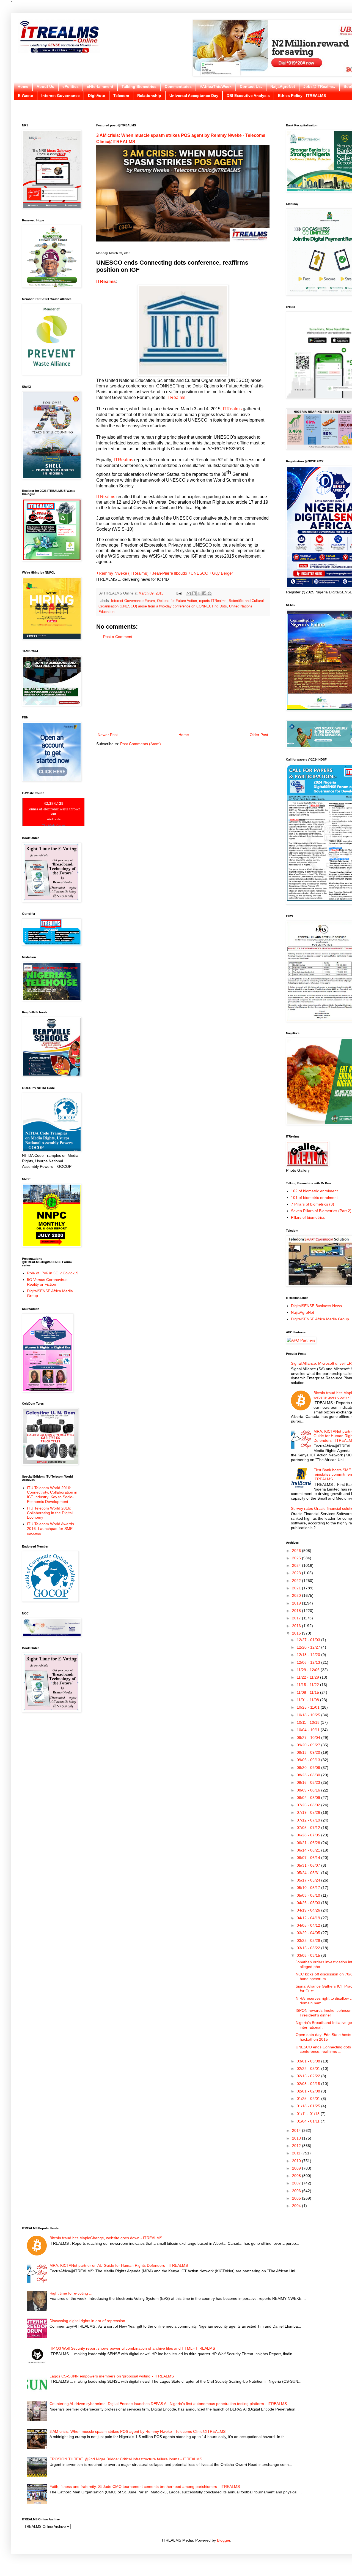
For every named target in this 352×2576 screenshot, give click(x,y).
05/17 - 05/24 (309, 1880)
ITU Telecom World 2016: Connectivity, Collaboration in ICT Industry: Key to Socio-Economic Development (52, 1495)
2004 (297, 2206)
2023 (297, 1573)
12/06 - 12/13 (309, 1662)
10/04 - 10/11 (309, 1730)
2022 (297, 1581)
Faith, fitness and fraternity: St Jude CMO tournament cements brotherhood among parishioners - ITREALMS (145, 2487)
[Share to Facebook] (204, 593)
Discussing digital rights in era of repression (87, 2321)
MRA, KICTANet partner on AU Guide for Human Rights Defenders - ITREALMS (119, 2265)
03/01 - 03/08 (309, 2061)
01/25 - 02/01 (309, 2099)
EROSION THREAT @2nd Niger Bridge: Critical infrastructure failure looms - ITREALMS (126, 2459)
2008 (297, 2176)
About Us (45, 86)
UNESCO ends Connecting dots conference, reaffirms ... (323, 2049)
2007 (297, 2183)
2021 (297, 1588)
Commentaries (178, 86)
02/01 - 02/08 (309, 2091)
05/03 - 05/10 (309, 1895)
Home (23, 86)
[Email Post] (179, 593)
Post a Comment (118, 637)
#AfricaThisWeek (216, 86)
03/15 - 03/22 (309, 1948)
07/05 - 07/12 (309, 1828)
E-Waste (25, 96)
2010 (297, 2161)
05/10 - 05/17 (309, 1888)
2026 (297, 1551)
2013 (297, 2138)
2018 (297, 1611)
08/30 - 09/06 (309, 1768)
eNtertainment (100, 86)
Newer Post (108, 735)
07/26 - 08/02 (309, 1805)
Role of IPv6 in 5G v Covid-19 (53, 1273)
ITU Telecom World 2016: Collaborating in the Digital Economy (50, 1513)
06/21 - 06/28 (309, 1843)
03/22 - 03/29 (309, 1940)
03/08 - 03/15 (309, 1955)
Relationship (149, 96)
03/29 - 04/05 (309, 1933)
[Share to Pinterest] (210, 593)
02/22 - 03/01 (309, 2069)
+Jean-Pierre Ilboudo (168, 573)
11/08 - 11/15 (308, 1692)
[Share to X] (199, 593)
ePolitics (71, 86)
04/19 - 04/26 (309, 1910)
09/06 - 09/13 (309, 1760)
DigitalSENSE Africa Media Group (320, 1319)
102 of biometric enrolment (314, 1191)
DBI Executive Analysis (248, 96)
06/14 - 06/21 (309, 1850)
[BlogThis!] (194, 593)
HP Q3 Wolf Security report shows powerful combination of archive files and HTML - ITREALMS (132, 2348)
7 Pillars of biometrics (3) (313, 1204)
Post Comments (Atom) (141, 744)
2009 (297, 2168)
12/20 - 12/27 (309, 1647)
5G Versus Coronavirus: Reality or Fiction (48, 1282)
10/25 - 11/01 (309, 1707)
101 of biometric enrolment (314, 1198)
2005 (297, 2198)
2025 (297, 1558)
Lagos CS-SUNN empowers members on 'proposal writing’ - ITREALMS (112, 2376)
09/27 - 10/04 (309, 1738)
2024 (297, 1565)
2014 (297, 2130)
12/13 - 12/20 (309, 1655)
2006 (297, 2191)
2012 (297, 2146)
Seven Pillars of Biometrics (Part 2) (321, 1211)
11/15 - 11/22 (308, 1685)
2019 (297, 1603)
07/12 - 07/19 (309, 1820)
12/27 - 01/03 (309, 1640)
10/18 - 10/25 (309, 1715)
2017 (297, 1618)
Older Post (259, 735)
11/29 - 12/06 (309, 1670)
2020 (297, 1595)
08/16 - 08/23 (309, 1782)
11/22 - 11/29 (308, 1677)
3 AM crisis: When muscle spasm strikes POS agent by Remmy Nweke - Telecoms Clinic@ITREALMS (137, 2431)
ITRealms (106, 282)
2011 (297, 2153)
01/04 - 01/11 (309, 2121)
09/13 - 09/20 (309, 1752)
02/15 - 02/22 (309, 2076)
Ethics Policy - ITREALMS (302, 96)
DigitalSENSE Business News (316, 1306)
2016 (297, 1626)
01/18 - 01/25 (309, 2106)
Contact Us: (251, 86)
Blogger (224, 2540)
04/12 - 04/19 (309, 1918)
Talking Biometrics (139, 86)
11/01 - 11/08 (308, 1700)
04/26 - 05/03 (309, 1903)
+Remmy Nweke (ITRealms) (122, 573)
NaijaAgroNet (283, 86)
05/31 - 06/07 (309, 1865)
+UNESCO (198, 573)
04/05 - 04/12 (309, 1925)
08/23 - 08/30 (309, 1775)
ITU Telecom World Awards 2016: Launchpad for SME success (50, 1529)
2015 (297, 1633)
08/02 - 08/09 (309, 1798)
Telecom (121, 96)
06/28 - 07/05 (309, 1835)
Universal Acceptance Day (194, 96)
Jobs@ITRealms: (319, 86)
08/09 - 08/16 (309, 1790)
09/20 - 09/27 (309, 1745)
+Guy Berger (221, 573)
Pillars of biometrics (308, 1217)
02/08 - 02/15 (309, 2084)
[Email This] (189, 593)
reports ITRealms (213, 601)
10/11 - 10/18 (309, 1722)
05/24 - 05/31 (309, 1873)
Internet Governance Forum (133, 601)
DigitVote (97, 96)
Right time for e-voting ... (71, 2293)
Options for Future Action (177, 601)
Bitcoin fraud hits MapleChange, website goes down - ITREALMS (106, 2238)
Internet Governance (61, 96)
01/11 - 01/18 (309, 2114)
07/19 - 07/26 (309, 1812)
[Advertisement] (183, 686)
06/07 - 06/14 (309, 1858)
